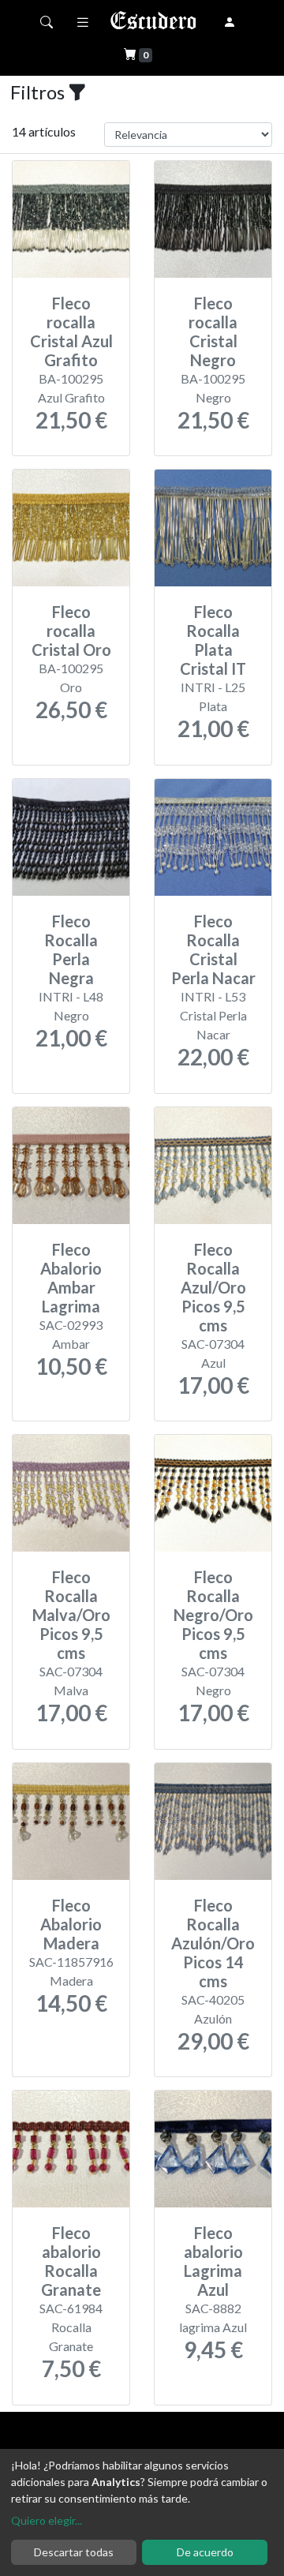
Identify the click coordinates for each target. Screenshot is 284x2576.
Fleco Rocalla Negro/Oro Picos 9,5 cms (213, 1615)
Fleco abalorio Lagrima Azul (213, 2261)
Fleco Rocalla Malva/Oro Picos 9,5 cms (71, 1615)
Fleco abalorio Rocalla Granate (71, 2261)
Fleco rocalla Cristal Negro (213, 331)
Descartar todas (74, 2552)
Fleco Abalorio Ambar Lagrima (71, 1278)
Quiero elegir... (47, 2520)
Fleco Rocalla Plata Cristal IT (213, 640)
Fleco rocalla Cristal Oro (71, 631)
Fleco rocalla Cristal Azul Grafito (71, 331)
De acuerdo (205, 2552)
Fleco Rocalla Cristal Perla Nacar (213, 949)
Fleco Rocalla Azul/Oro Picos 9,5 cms (213, 1287)
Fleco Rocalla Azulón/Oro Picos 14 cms (213, 1943)
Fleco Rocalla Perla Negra (71, 949)
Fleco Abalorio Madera (71, 1924)
